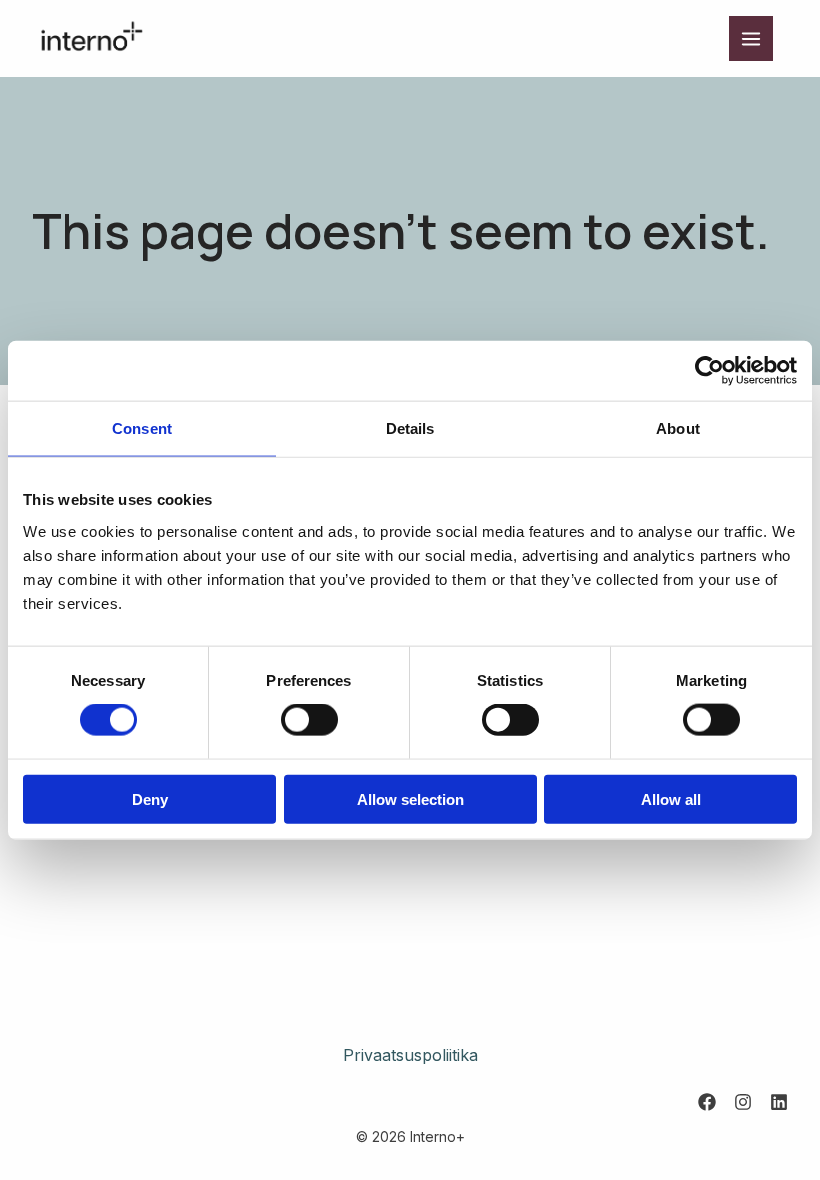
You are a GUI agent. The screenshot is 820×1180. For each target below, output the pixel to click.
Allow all (671, 798)
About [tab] (678, 428)
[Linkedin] (779, 1102)
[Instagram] (743, 1102)
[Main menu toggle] (751, 38)
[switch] (309, 720)
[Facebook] (707, 1102)
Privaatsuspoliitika (410, 1055)
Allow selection (410, 798)
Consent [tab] (142, 428)
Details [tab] (410, 428)
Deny (150, 798)
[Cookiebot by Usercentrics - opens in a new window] (709, 371)
